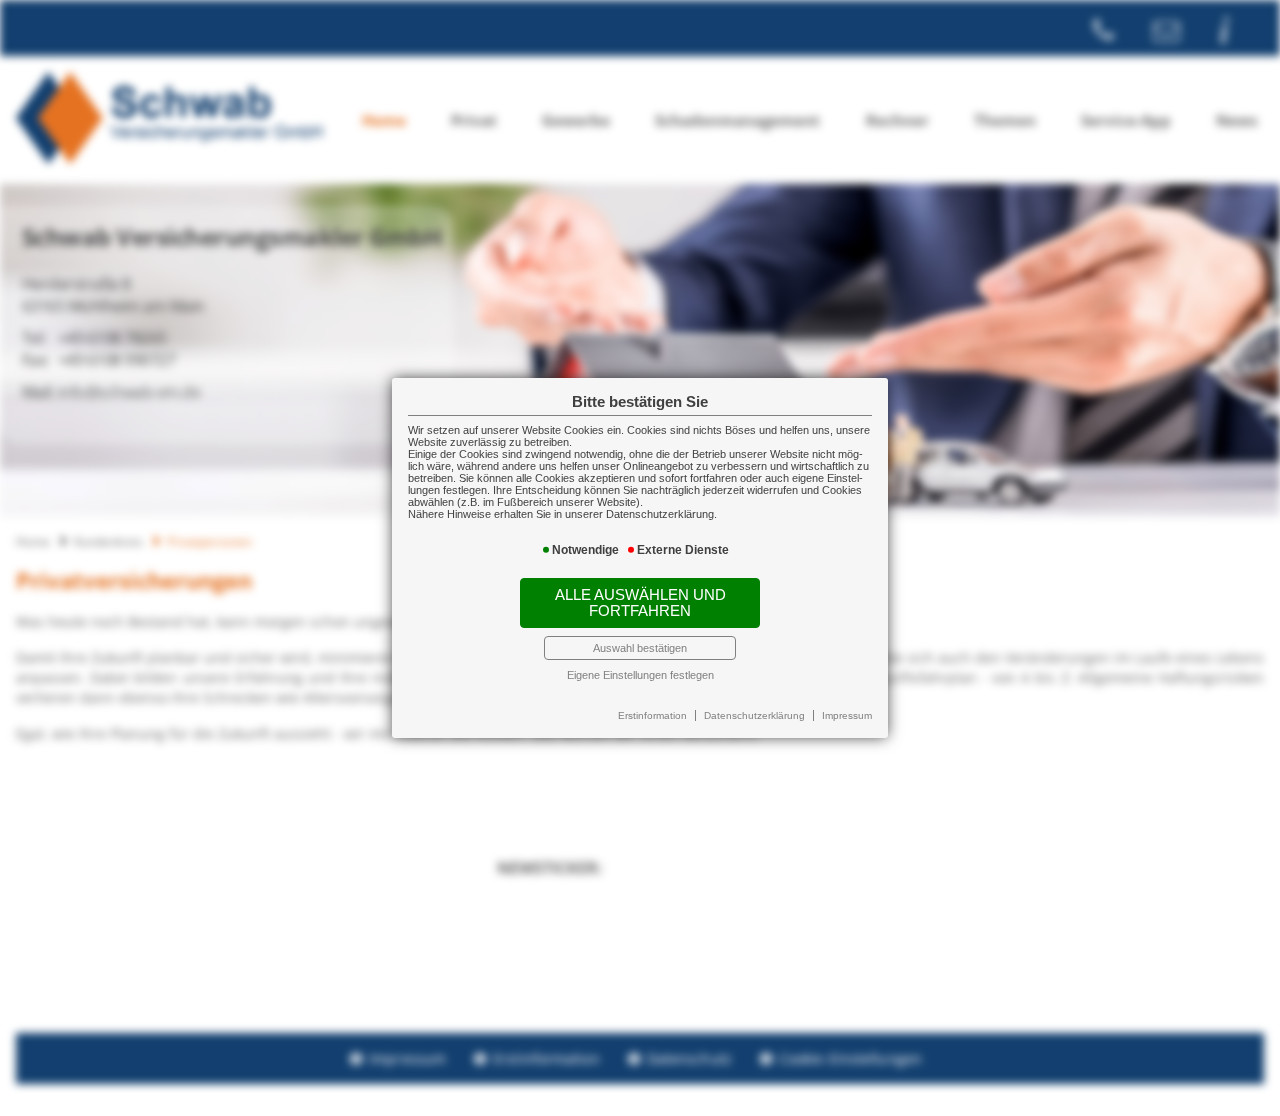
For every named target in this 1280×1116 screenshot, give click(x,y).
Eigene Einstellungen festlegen (640, 675)
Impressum (847, 715)
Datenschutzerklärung (754, 715)
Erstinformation (652, 715)
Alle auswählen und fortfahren (640, 603)
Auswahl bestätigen (640, 648)
